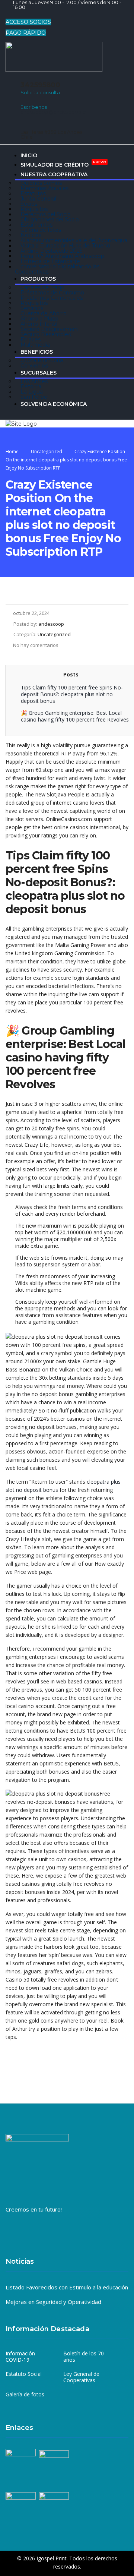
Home (12, 452)
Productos (38, 279)
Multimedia (35, 345)
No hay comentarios (36, 645)
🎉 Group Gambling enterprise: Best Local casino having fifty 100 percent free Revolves (75, 716)
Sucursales (39, 373)
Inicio (29, 155)
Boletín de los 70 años (84, 2357)
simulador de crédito (63, 164)
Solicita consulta (40, 92)
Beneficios (37, 352)
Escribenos (34, 107)
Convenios (34, 366)
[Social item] (11, 15)
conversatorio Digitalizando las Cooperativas (57, 269)
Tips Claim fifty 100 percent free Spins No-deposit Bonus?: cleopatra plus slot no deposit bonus (72, 694)
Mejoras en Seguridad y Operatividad (53, 2302)
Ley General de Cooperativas (81, 2377)
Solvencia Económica (54, 404)
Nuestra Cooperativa (54, 174)
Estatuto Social (24, 2374)
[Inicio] (21, 423)
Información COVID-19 (20, 2357)
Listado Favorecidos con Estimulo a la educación (67, 2287)
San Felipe (34, 397)
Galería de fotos (25, 2395)
